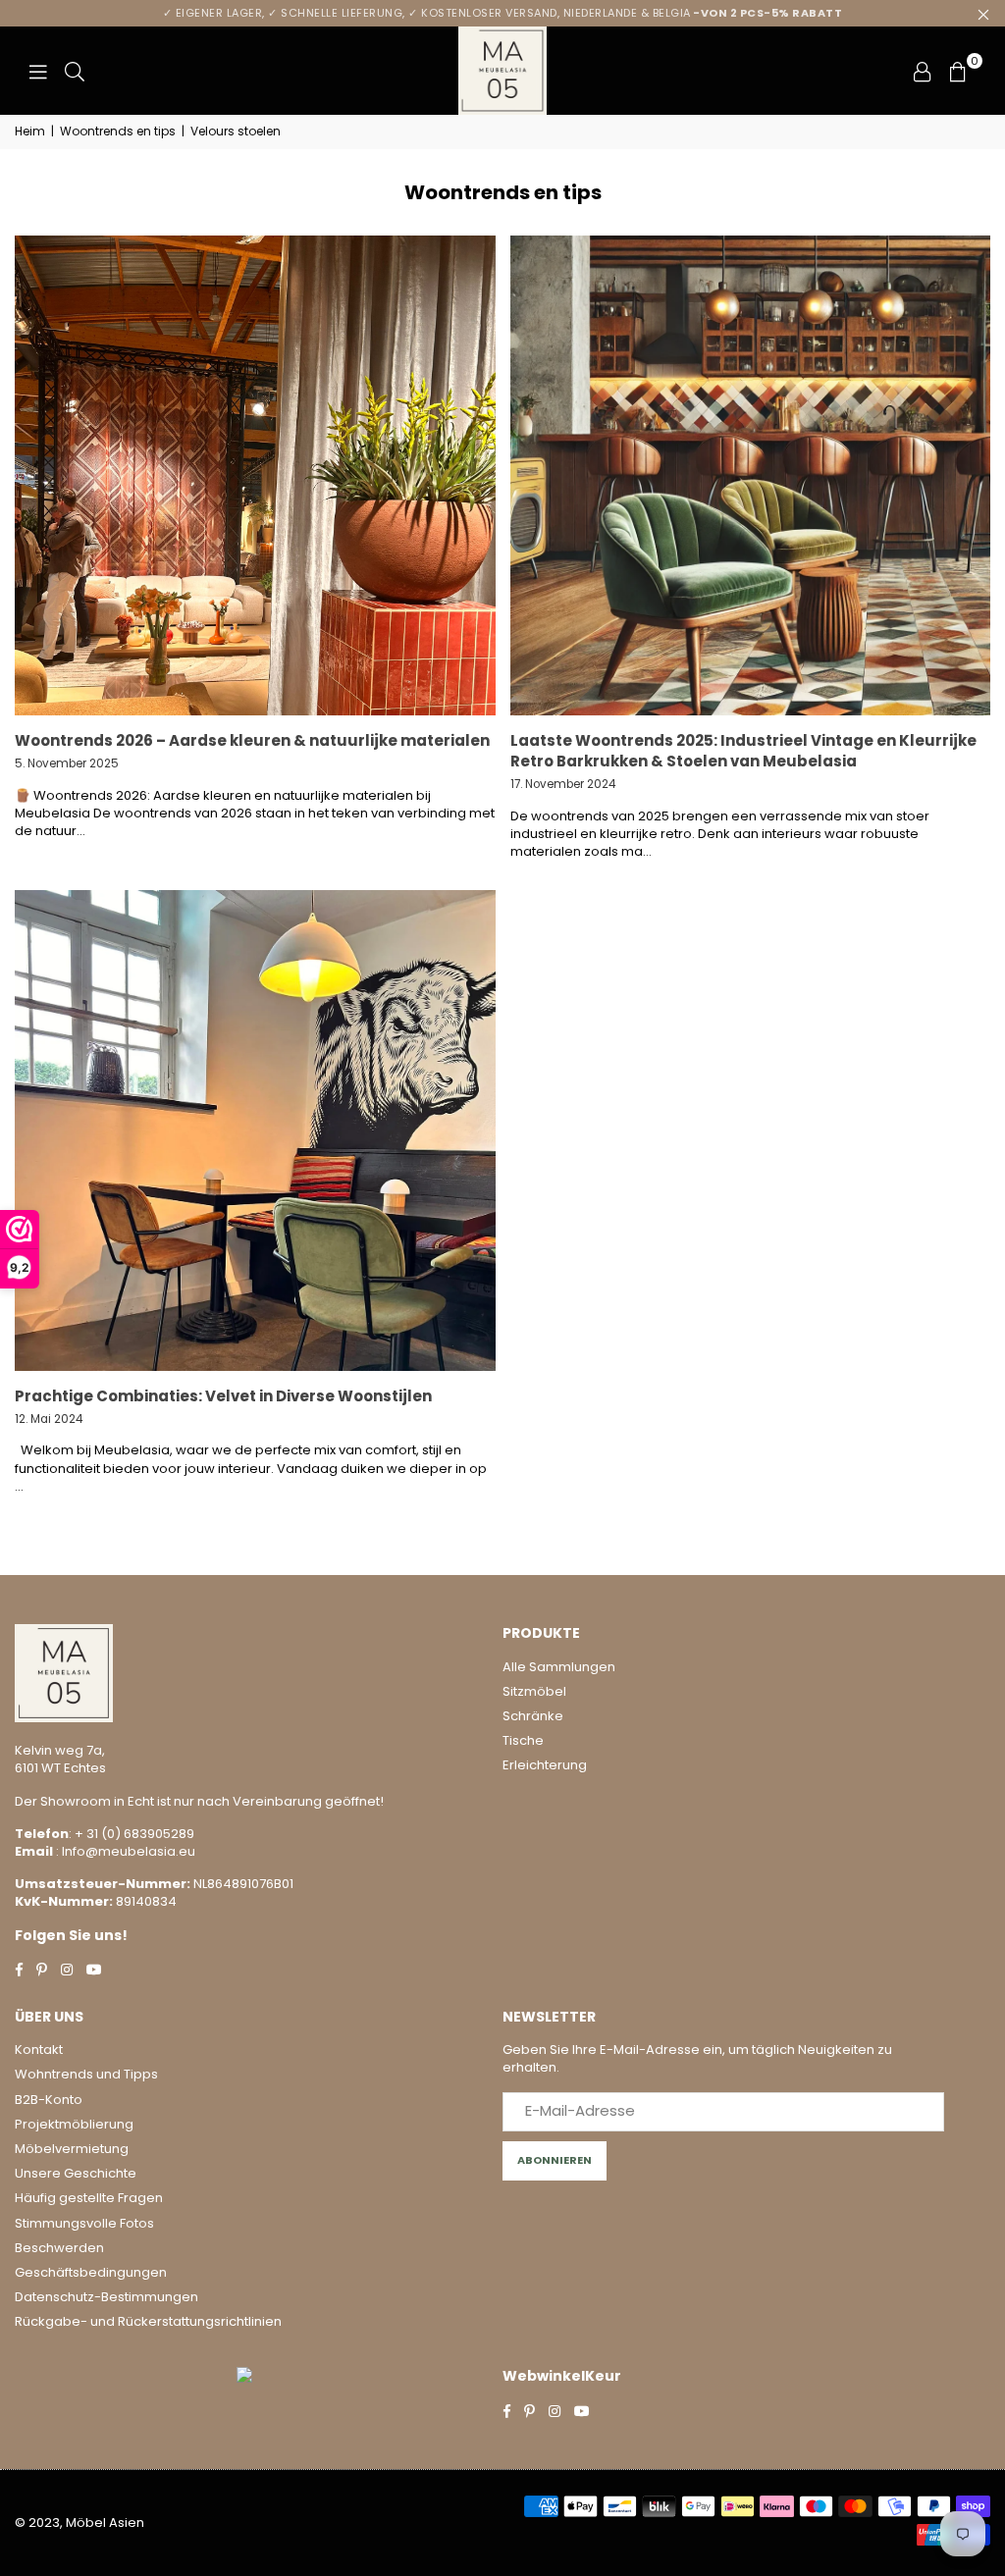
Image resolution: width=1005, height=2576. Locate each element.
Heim (30, 131)
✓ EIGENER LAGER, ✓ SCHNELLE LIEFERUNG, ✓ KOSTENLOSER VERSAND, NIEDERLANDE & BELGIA (503, 13)
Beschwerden (59, 2248)
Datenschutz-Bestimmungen (106, 2297)
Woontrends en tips (118, 131)
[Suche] (75, 71)
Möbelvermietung (72, 2149)
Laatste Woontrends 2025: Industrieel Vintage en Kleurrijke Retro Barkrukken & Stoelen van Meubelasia (743, 751)
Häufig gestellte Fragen (89, 2198)
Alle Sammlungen (559, 1667)
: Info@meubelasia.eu (124, 1851)
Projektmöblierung (74, 2124)
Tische (523, 1740)
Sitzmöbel (534, 1691)
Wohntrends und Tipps (86, 2074)
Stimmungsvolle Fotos (84, 2223)
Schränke (533, 1716)
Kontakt (39, 2050)
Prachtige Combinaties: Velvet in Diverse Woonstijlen (223, 1396)
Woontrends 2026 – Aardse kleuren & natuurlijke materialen (252, 740)
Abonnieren (555, 2160)
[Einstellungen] (923, 71)
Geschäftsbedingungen (91, 2272)
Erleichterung (545, 1765)
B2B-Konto (49, 2100)
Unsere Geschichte (76, 2173)
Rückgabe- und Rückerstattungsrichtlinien (148, 2321)
